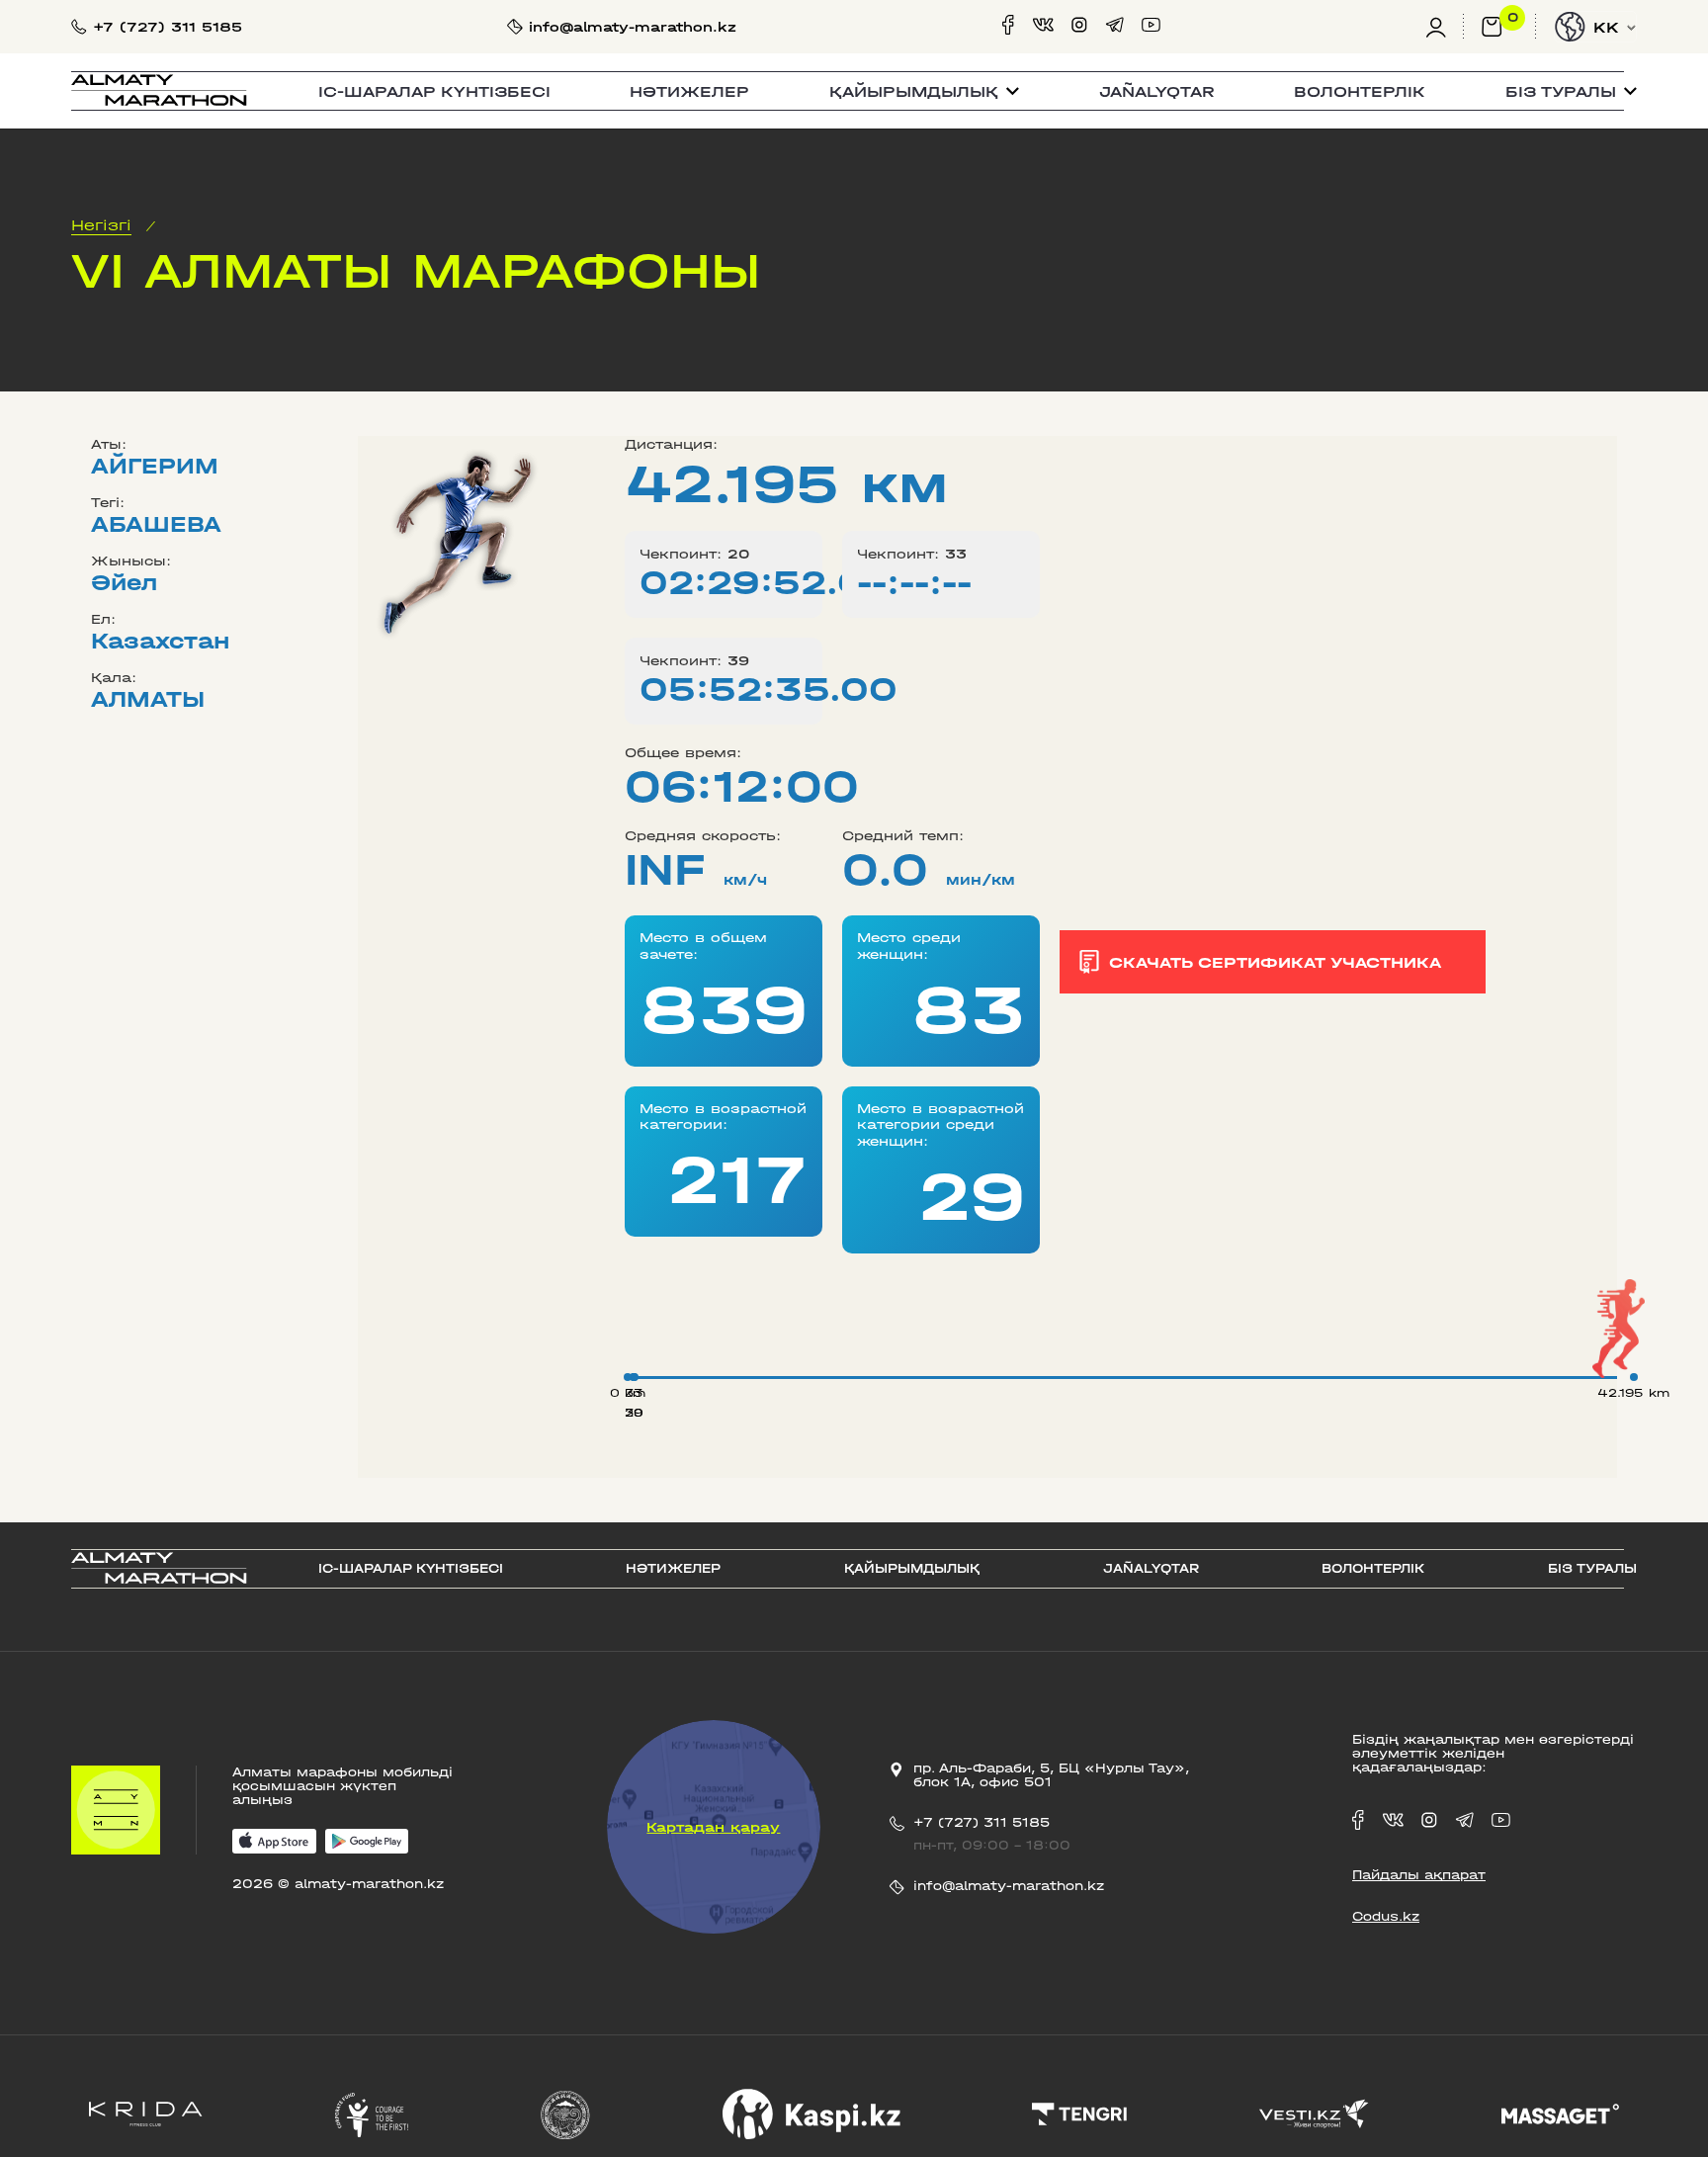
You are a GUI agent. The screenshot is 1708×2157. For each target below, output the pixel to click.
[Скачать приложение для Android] (367, 1843)
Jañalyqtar (1157, 91)
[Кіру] (1445, 27)
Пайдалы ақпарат (1419, 1875)
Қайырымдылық (912, 1569)
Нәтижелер (689, 91)
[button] (924, 91)
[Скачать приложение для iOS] (274, 1843)
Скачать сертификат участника (1275, 962)
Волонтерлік (1360, 91)
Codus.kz (1386, 1917)
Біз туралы (1592, 1569)
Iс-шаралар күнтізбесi (434, 91)
